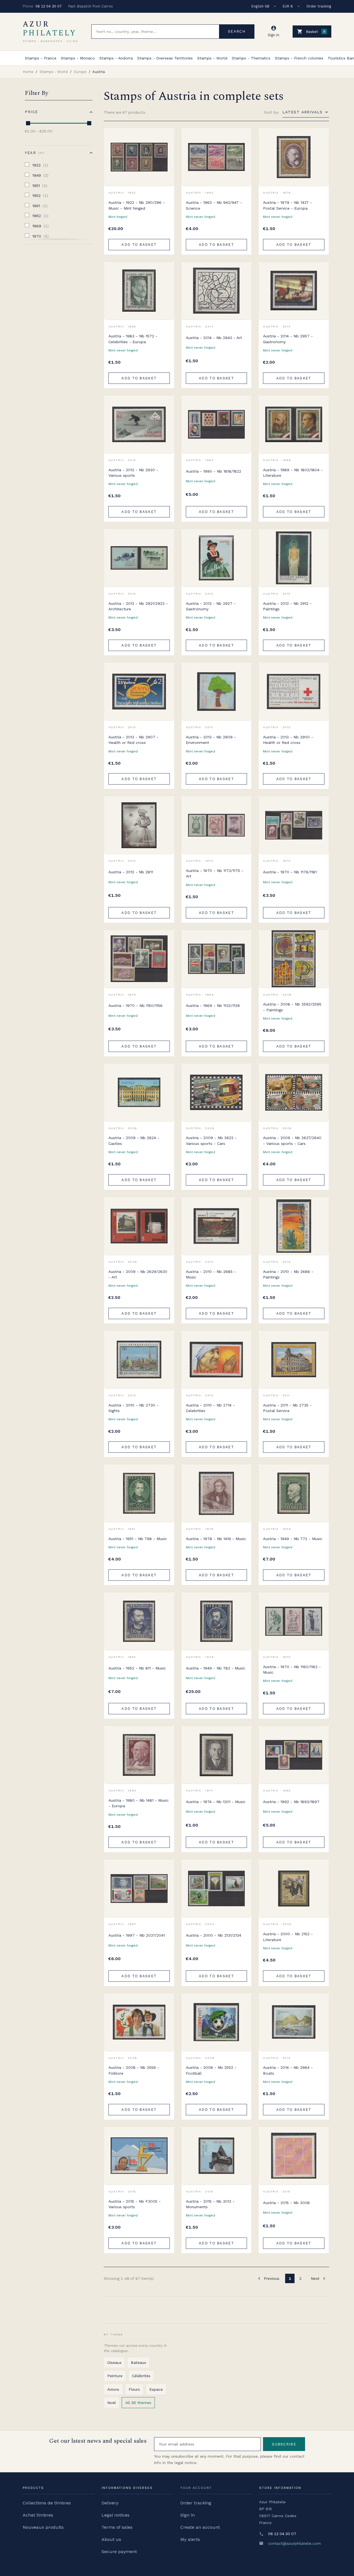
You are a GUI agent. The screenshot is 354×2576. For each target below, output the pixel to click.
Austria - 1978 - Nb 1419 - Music (216, 1539)
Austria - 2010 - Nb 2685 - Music (211, 1274)
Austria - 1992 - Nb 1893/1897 (291, 1802)
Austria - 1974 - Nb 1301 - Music (216, 1802)
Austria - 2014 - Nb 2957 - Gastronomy (288, 339)
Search (237, 31)
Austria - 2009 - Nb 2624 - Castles (134, 1140)
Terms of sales (117, 2527)
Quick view (166, 149)
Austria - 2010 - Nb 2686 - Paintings (288, 1274)
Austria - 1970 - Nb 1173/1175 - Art (215, 873)
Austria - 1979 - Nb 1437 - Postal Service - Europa (287, 205)
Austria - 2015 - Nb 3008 (286, 2203)
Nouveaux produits (43, 2527)
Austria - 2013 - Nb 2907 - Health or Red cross (133, 740)
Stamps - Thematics (251, 58)
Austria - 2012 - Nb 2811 (131, 872)
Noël (112, 2403)
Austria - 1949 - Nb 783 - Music (216, 1668)
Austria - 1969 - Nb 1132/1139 (213, 1006)
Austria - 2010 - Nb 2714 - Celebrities (210, 1408)
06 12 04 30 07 (49, 6)
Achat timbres (38, 2515)
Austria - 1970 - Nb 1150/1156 (136, 1006)
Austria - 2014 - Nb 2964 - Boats (288, 2070)
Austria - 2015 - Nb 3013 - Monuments (210, 2204)
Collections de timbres (47, 2503)
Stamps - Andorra (116, 58)
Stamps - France (41, 58)
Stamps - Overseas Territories (165, 58)
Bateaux (138, 2363)
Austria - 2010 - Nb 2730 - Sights (133, 1408)
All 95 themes (138, 2403)
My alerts (190, 2539)
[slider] (28, 123)
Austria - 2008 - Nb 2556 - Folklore (134, 2070)
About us (111, 2539)
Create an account (200, 2527)
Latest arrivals (303, 112)
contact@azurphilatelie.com (294, 2543)
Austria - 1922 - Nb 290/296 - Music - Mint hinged (137, 205)
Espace (156, 2389)
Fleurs (134, 2389)
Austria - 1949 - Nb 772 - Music (293, 1539)
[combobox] (155, 32)
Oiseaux (114, 2363)
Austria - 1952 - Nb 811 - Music (137, 1668)
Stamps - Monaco (78, 58)
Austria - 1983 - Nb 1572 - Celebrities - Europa (133, 339)
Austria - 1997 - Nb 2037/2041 (137, 1935)
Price (32, 112)
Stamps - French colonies (299, 58)
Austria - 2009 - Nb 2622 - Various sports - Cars (211, 1140)
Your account (196, 2488)
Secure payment (119, 2552)
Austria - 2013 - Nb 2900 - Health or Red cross (288, 740)
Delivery (110, 2503)
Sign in (188, 2515)
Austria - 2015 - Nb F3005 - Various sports (135, 2204)
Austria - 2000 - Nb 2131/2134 (214, 1935)
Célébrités (141, 2376)
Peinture (115, 2376)
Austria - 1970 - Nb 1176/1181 (290, 872)
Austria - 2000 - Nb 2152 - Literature (288, 1937)
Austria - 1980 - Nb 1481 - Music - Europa (139, 1803)
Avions (113, 2389)
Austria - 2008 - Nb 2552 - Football (211, 2070)
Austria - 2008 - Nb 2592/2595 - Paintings (292, 1007)
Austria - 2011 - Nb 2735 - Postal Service (287, 1408)
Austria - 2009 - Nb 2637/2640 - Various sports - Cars (292, 1140)
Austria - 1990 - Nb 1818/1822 (214, 471)
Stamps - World (212, 58)
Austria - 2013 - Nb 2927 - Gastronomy (211, 606)
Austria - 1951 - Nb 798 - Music (138, 1539)
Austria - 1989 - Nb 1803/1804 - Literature (293, 473)
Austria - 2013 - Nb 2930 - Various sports (133, 473)
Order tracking (319, 6)
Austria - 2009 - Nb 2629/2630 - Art (138, 1274)
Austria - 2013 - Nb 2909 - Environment (211, 740)
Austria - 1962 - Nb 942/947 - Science (214, 205)
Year (34, 153)
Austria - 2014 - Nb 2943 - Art (214, 338)
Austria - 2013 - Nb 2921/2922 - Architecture (138, 606)
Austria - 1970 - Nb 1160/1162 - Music (292, 1669)
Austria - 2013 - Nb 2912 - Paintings (287, 606)
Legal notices (115, 2515)
